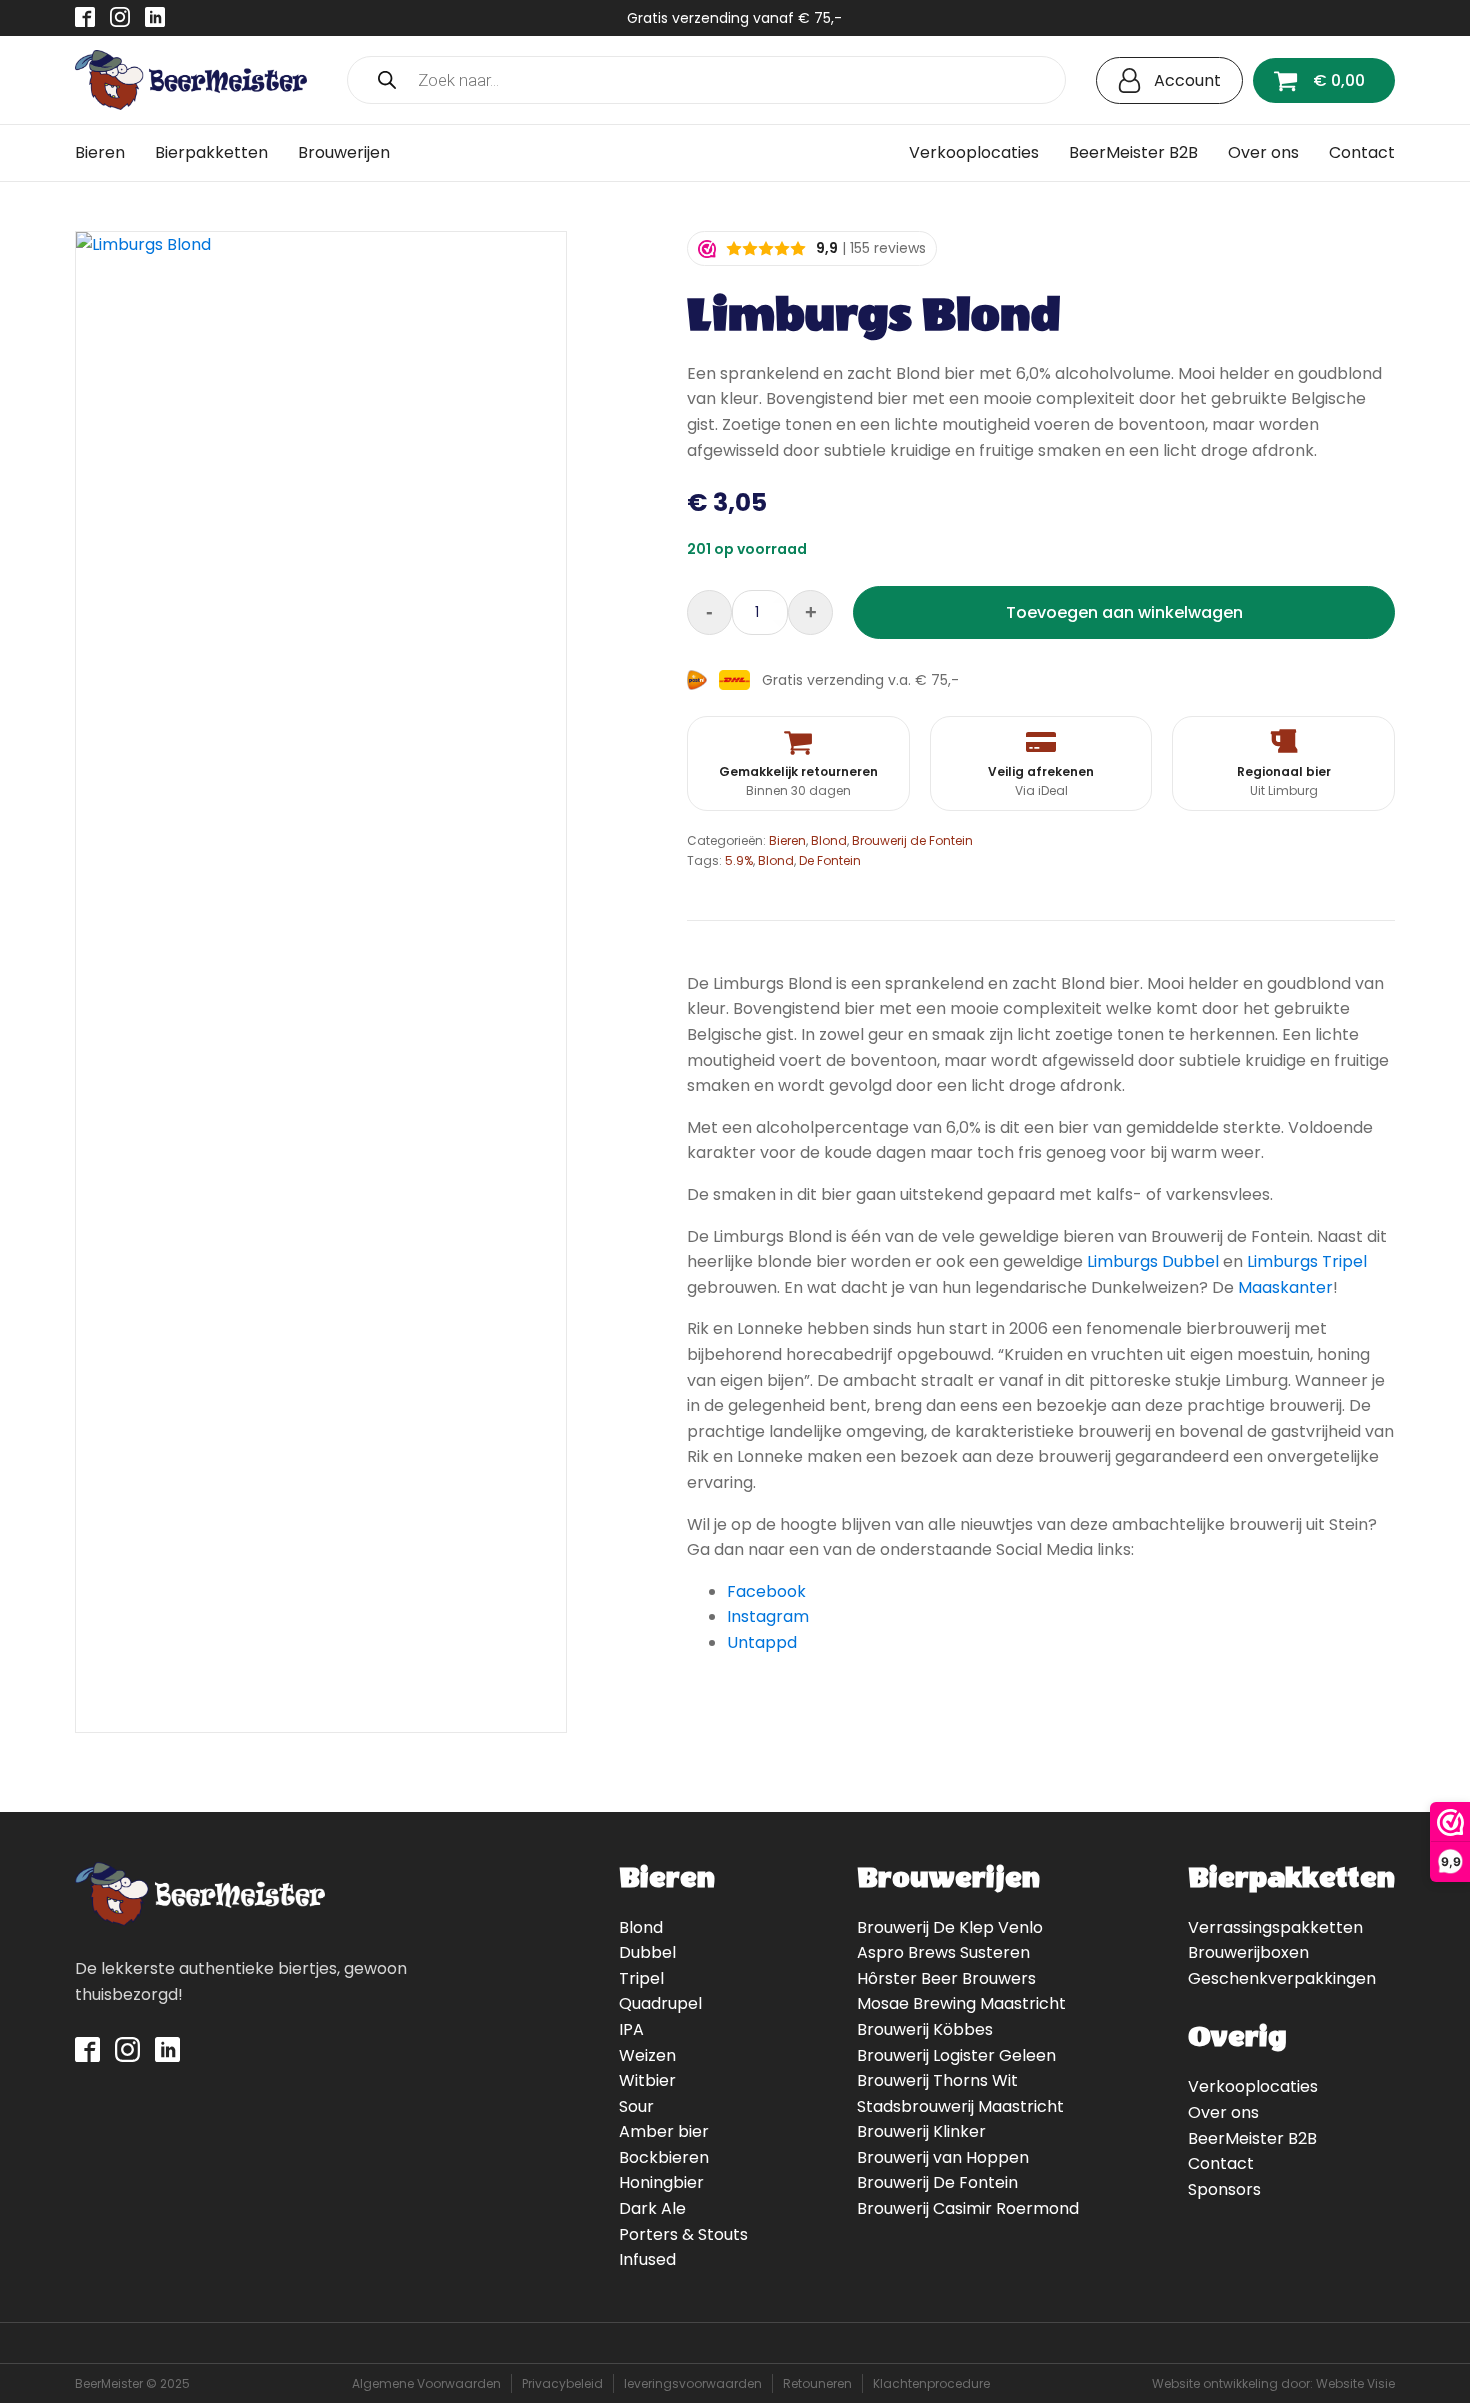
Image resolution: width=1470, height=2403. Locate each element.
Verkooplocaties (974, 152)
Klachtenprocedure (931, 2383)
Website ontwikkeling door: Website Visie (1273, 2383)
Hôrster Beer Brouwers (946, 1978)
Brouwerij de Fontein (912, 840)
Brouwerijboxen (1248, 1952)
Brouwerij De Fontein (937, 2182)
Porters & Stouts (683, 2234)
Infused (647, 2259)
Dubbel (647, 1952)
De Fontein (830, 860)
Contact (1362, 152)
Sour (636, 2106)
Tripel (641, 1978)
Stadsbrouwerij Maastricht (960, 2106)
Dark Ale (652, 2208)
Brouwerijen (344, 152)
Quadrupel (660, 2003)
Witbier (647, 2080)
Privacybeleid (562, 2383)
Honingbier (661, 2182)
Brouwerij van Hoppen (943, 2157)
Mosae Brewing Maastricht (961, 2003)
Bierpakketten (211, 152)
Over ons (1263, 152)
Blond (829, 840)
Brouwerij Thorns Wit (937, 2080)
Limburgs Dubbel (1153, 1261)
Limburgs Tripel (1307, 1261)
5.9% (739, 860)
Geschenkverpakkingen (1282, 1978)
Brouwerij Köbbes (925, 2029)
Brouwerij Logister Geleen (956, 2055)
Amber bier (664, 2131)
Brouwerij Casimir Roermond (968, 2208)
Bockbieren (664, 2157)
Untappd (762, 1642)
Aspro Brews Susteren (943, 1952)
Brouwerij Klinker (921, 2131)
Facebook (766, 1591)
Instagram (768, 1616)
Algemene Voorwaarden (426, 2383)
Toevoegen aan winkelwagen (1124, 612)
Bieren (100, 152)
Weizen (647, 2055)
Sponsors (1224, 2189)
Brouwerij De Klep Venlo (950, 1927)
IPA (631, 2029)
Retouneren (817, 2383)
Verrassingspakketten (1275, 1927)
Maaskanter (1285, 1287)
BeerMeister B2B (1133, 152)
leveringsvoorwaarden (693, 2383)
